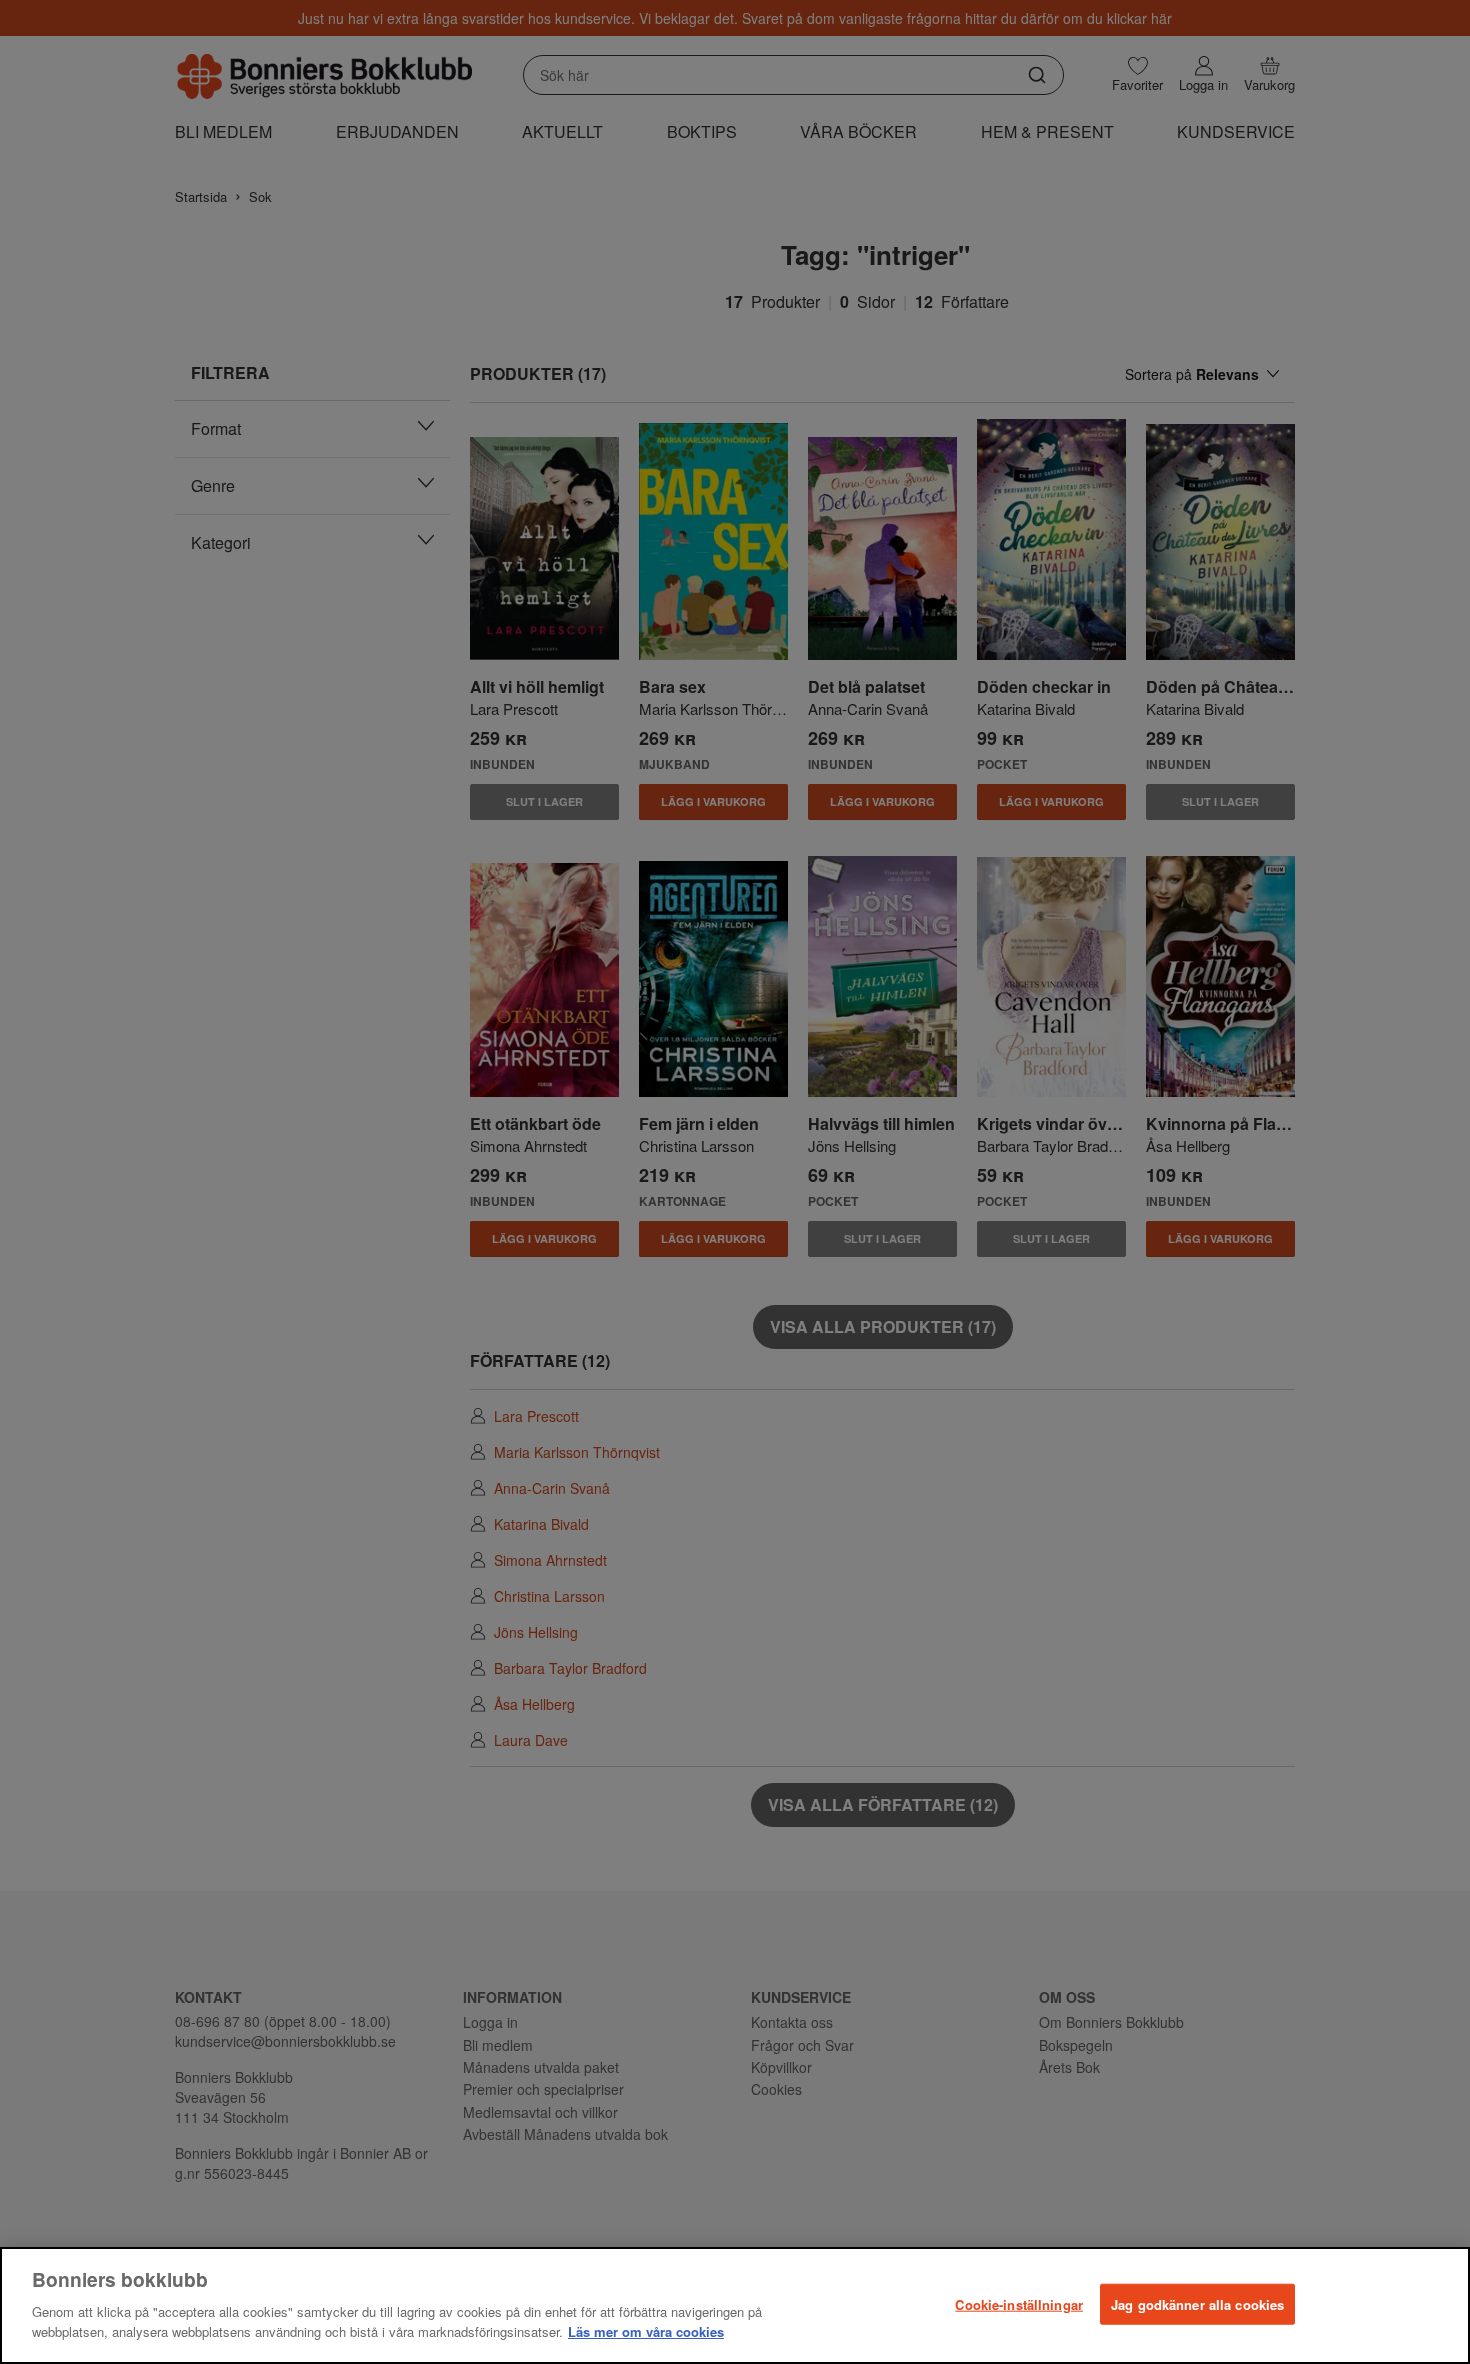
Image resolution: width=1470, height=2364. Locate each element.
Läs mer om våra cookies (646, 2330)
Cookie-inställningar (1019, 2303)
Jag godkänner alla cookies (1197, 2303)
